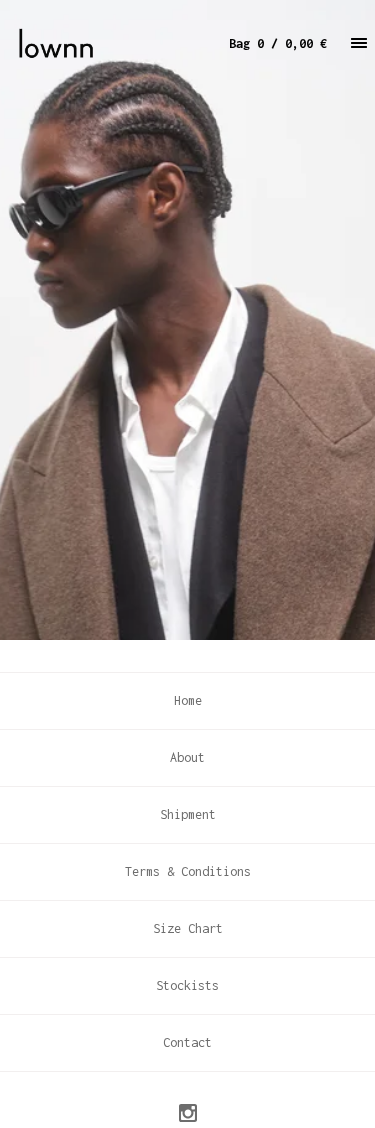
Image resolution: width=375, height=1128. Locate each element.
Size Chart (188, 928)
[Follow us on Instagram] (188, 1116)
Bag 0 (278, 43)
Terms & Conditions (188, 871)
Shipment (188, 814)
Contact (187, 1042)
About (187, 757)
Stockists (187, 985)
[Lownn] (102, 44)
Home (188, 700)
